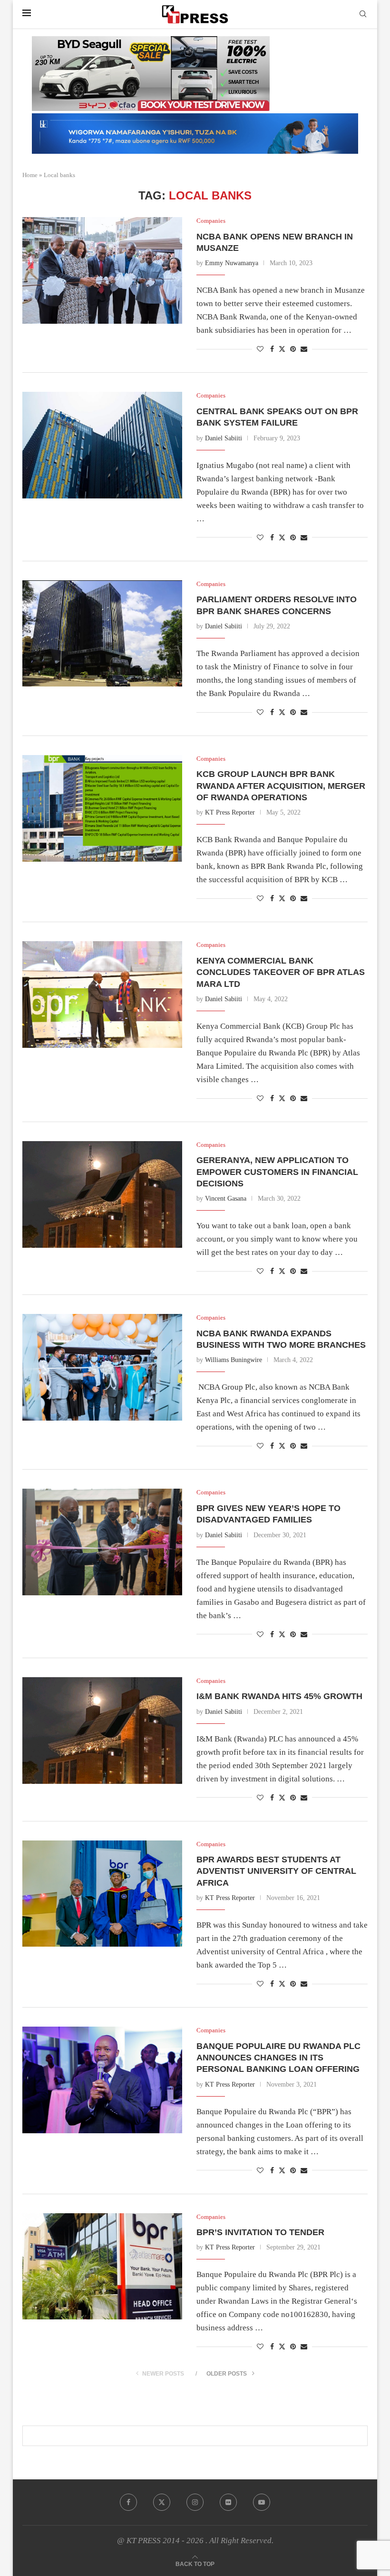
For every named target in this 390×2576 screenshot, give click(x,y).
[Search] (363, 14)
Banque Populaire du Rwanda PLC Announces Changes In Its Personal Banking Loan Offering (278, 2058)
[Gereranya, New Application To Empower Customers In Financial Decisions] (102, 1194)
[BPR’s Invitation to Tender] (102, 2267)
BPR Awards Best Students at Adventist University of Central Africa (276, 1871)
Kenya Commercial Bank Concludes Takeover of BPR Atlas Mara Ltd (281, 972)
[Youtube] (262, 2502)
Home (30, 175)
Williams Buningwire (234, 1360)
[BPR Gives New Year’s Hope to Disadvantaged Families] (102, 1542)
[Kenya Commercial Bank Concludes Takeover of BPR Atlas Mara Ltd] (102, 995)
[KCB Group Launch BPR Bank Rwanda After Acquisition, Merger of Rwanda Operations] (102, 808)
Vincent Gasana (226, 1198)
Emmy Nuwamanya (232, 263)
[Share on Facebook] (272, 349)
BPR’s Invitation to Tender (263, 2232)
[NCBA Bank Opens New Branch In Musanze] (102, 270)
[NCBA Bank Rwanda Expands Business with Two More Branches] (102, 1367)
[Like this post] (260, 349)
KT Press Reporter (230, 812)
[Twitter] (162, 2502)
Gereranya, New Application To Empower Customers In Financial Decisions (277, 1172)
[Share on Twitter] (282, 349)
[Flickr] (228, 2502)
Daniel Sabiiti (224, 438)
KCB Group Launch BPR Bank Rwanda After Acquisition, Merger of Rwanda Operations (281, 786)
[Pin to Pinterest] (293, 349)
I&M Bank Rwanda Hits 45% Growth (281, 1696)
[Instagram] (195, 2502)
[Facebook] (128, 2502)
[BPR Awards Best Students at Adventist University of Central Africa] (102, 1894)
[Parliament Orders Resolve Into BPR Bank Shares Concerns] (102, 634)
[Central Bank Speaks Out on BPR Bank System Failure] (102, 445)
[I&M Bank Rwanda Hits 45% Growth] (102, 1731)
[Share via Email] (304, 349)
